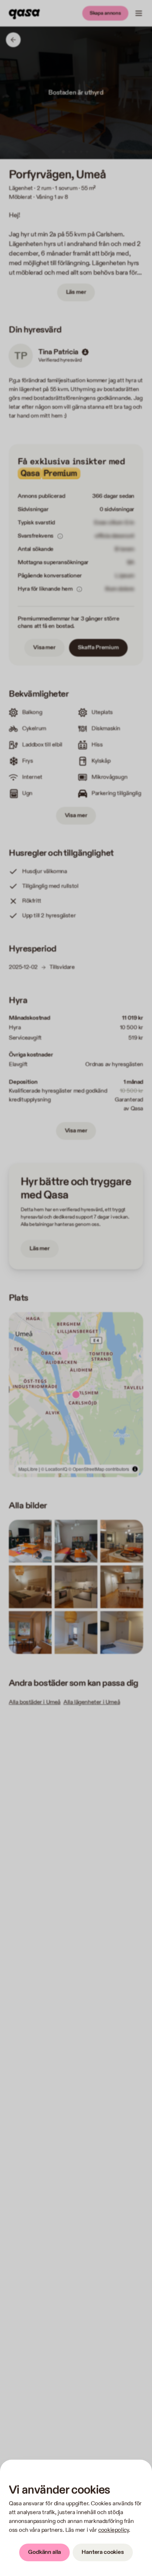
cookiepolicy (113, 2530)
